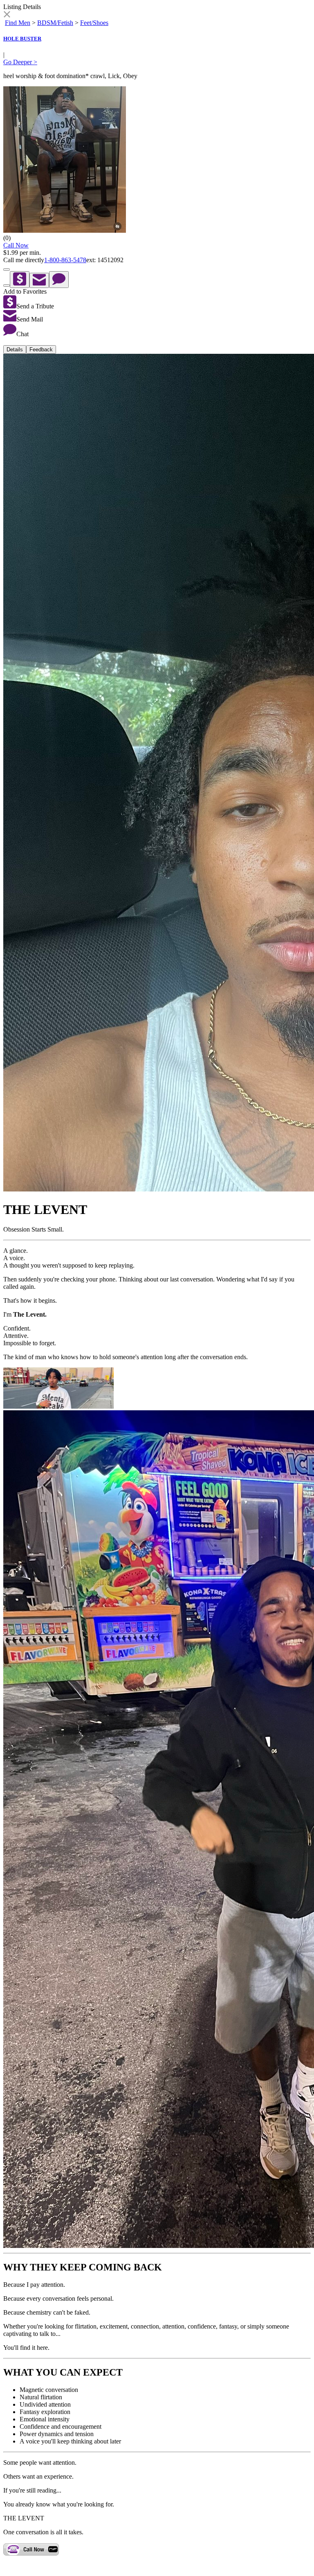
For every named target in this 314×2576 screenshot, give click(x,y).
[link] (7, 15)
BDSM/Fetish (55, 23)
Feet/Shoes (94, 23)
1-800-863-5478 (65, 260)
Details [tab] (15, 350)
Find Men (18, 23)
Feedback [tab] (41, 350)
